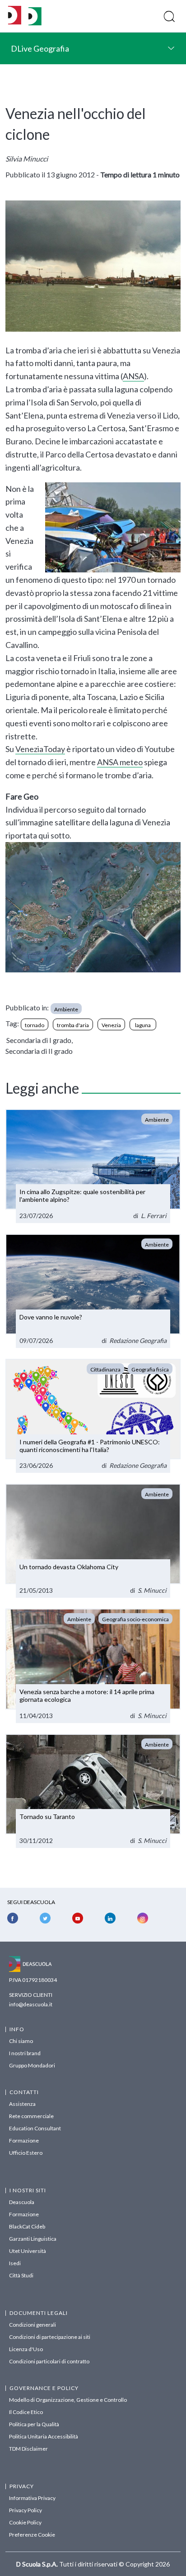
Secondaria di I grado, (40, 1040)
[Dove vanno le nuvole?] (93, 1291)
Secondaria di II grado (39, 1051)
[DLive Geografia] (35, 23)
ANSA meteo (120, 762)
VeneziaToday (40, 749)
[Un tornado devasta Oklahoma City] (93, 1541)
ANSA (133, 376)
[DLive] (15, 16)
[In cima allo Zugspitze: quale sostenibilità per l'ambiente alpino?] (93, 1166)
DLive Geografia (40, 48)
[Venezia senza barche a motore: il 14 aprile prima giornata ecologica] (93, 1666)
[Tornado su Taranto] (93, 1791)
